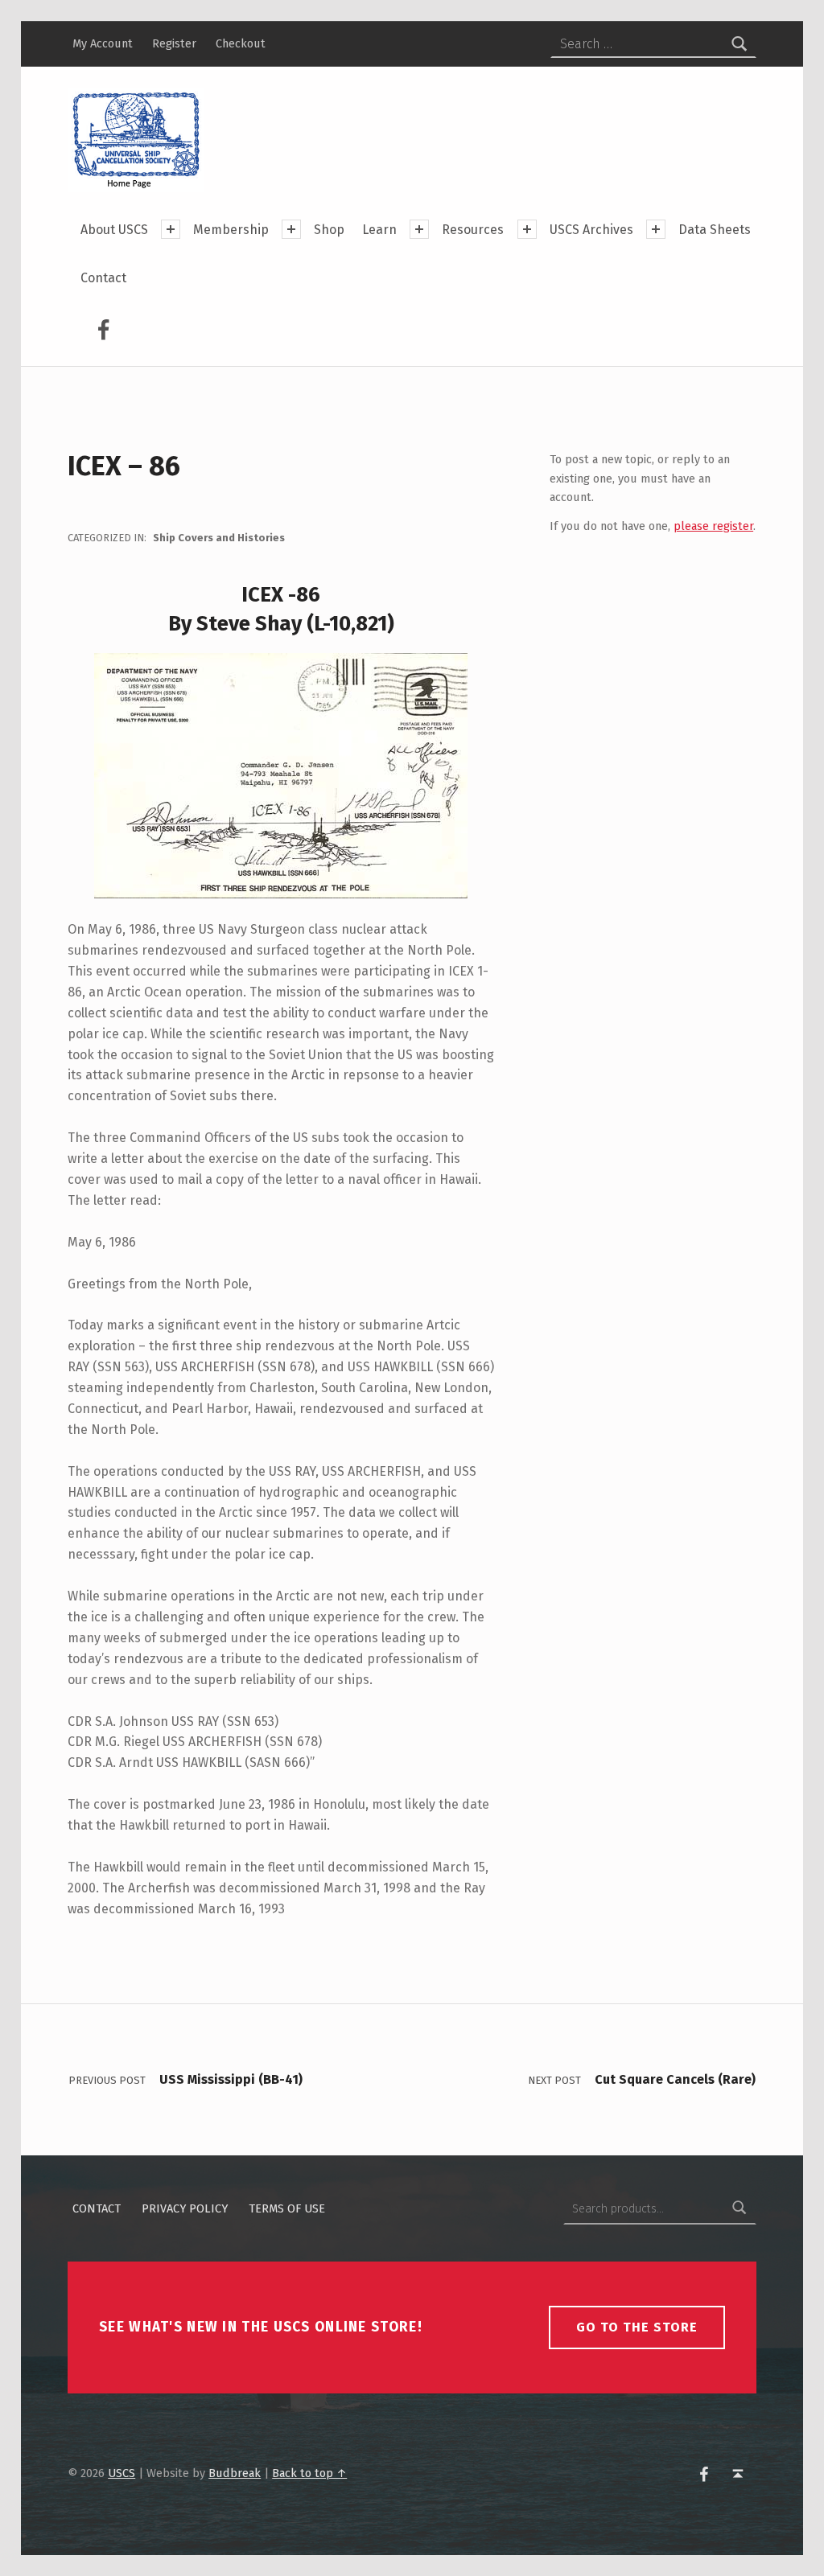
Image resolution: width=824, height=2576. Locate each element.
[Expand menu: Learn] (419, 229)
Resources (473, 230)
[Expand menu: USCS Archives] (656, 229)
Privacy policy (185, 2208)
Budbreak (235, 2473)
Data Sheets (715, 230)
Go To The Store (637, 2327)
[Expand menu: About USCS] (171, 229)
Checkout (241, 43)
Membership (231, 230)
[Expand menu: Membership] (291, 229)
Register (174, 43)
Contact (103, 278)
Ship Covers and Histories (219, 538)
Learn (379, 230)
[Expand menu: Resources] (527, 229)
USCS (122, 2473)
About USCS (114, 230)
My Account (103, 43)
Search (740, 2208)
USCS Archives (591, 230)
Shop (329, 230)
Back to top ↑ (309, 2473)
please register (713, 526)
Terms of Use (287, 2208)
